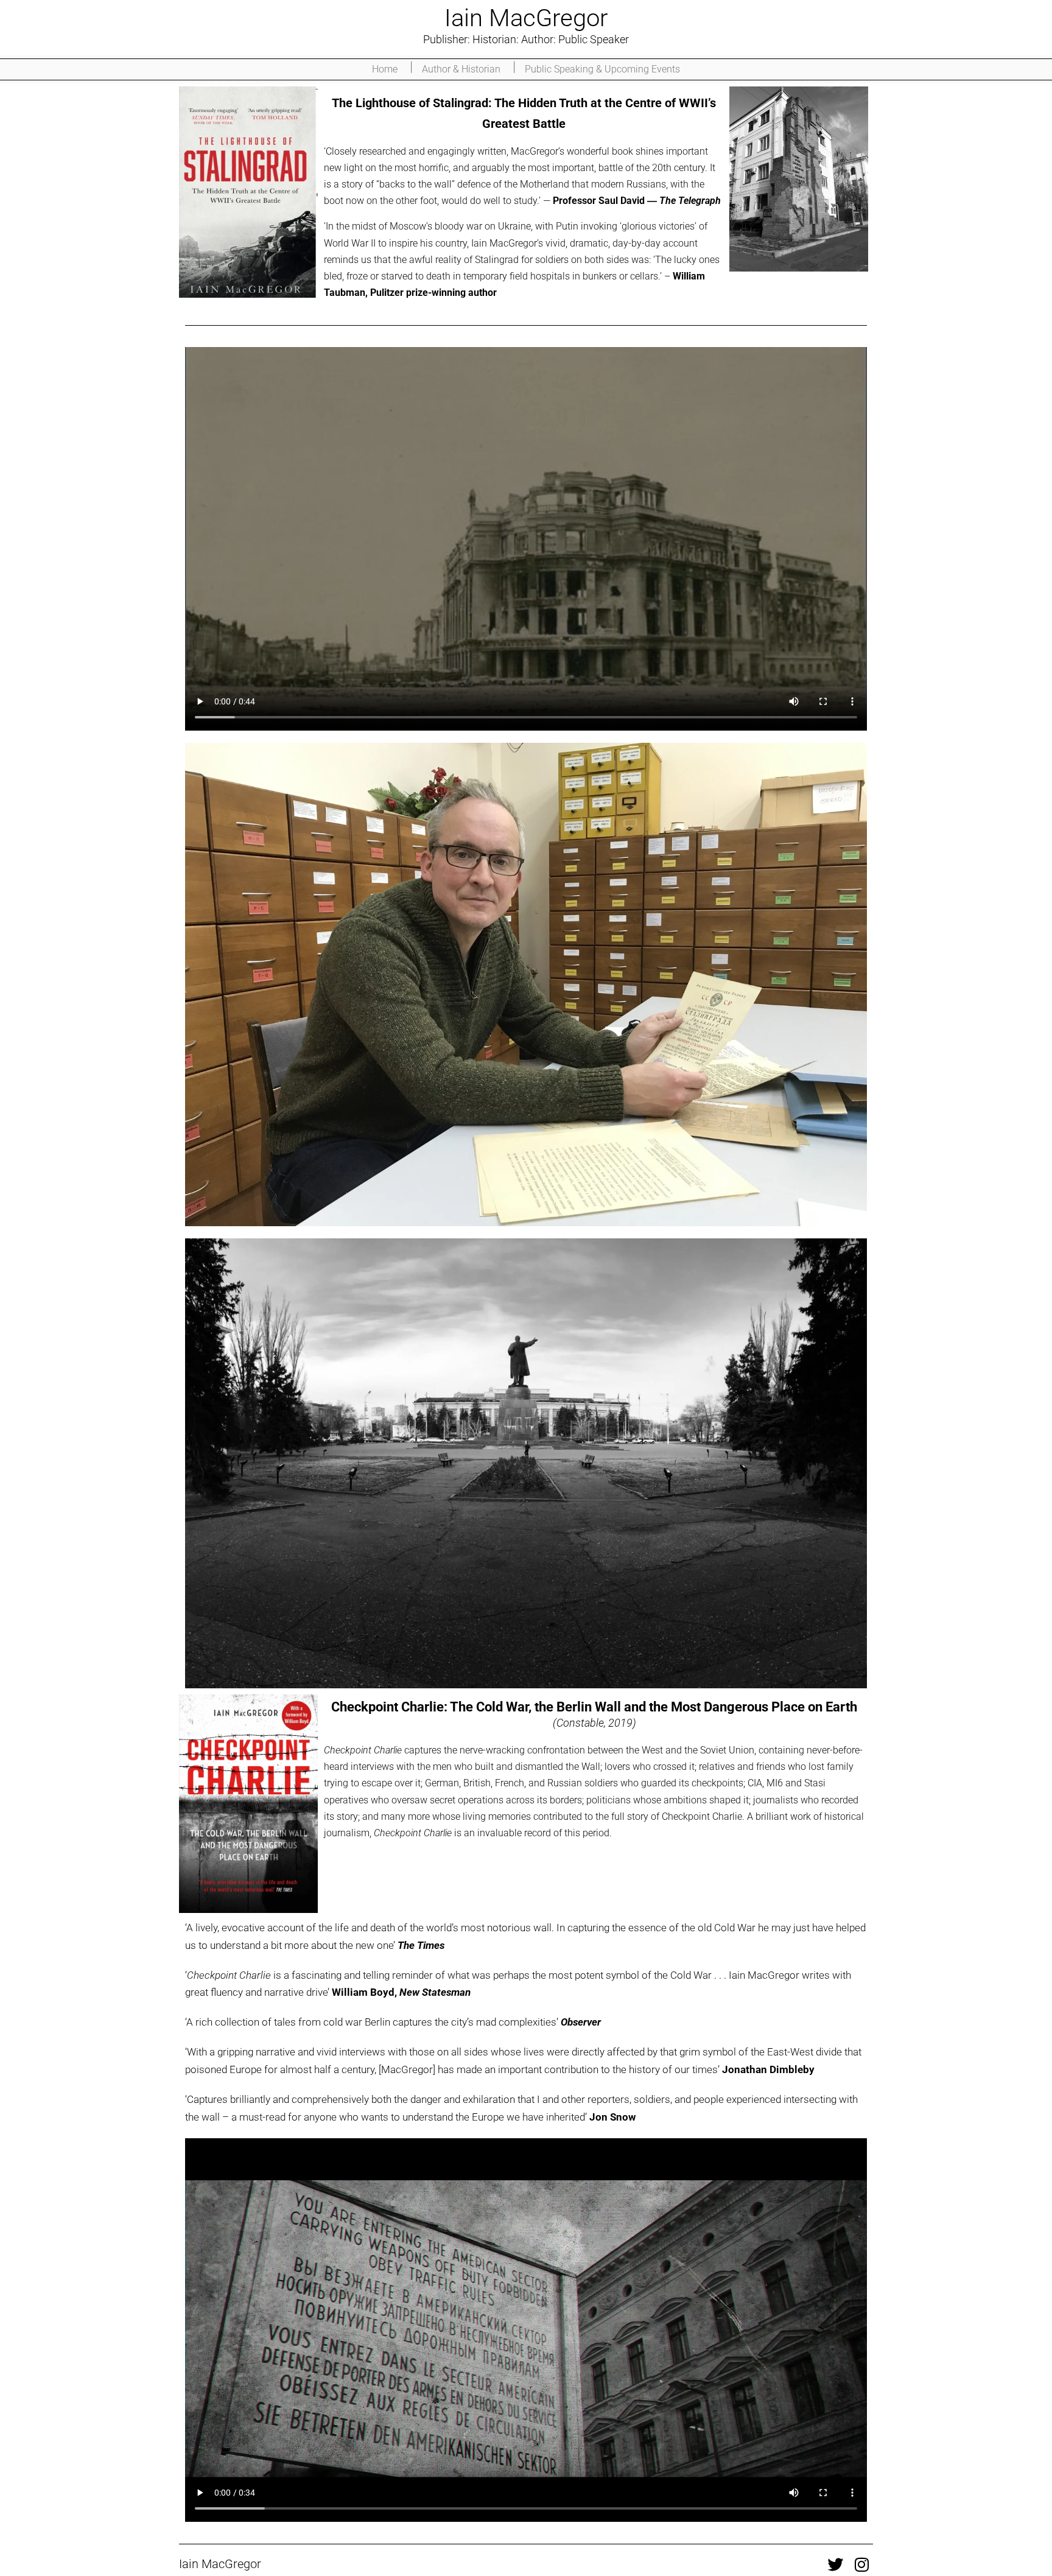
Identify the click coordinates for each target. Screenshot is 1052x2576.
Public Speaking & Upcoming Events (602, 69)
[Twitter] (835, 2564)
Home (385, 69)
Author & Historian (461, 69)
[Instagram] (862, 2564)
